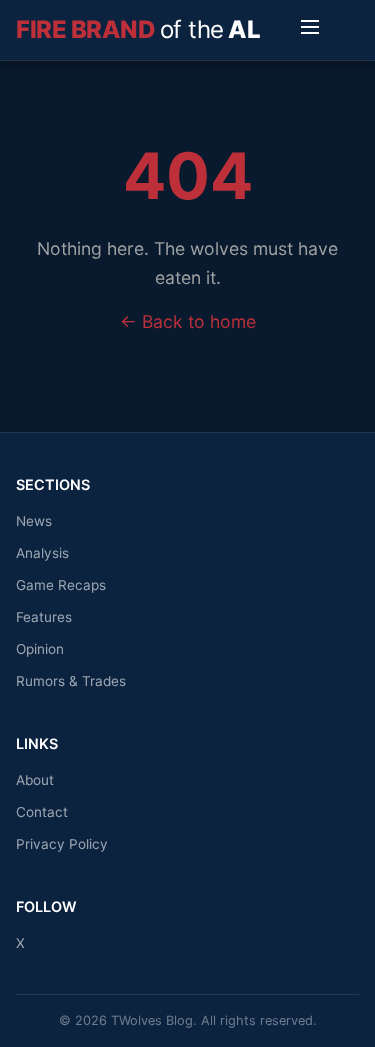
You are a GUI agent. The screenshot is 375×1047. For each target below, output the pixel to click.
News (34, 521)
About (35, 780)
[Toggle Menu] (310, 30)
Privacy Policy (62, 844)
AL (138, 29)
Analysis (42, 553)
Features (44, 617)
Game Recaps (61, 585)
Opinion (40, 649)
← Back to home (188, 321)
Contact (42, 812)
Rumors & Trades (71, 681)
